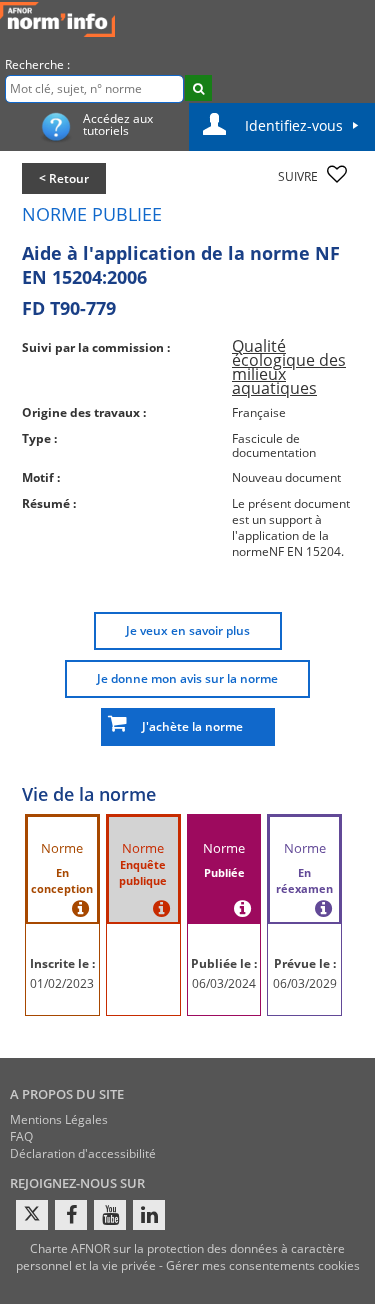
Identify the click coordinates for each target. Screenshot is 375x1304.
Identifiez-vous (294, 125)
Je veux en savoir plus (188, 630)
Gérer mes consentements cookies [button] (263, 1265)
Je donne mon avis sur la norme (187, 678)
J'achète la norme (188, 726)
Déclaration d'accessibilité (83, 1153)
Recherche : (37, 64)
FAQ (21, 1136)
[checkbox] (337, 174)
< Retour (64, 178)
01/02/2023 (62, 983)
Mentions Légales (59, 1119)
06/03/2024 (224, 983)
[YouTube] (110, 1215)
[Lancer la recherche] (198, 88)
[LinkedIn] (149, 1215)
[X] (32, 1215)
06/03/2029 (305, 983)
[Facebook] (71, 1215)
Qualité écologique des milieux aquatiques (289, 367)
